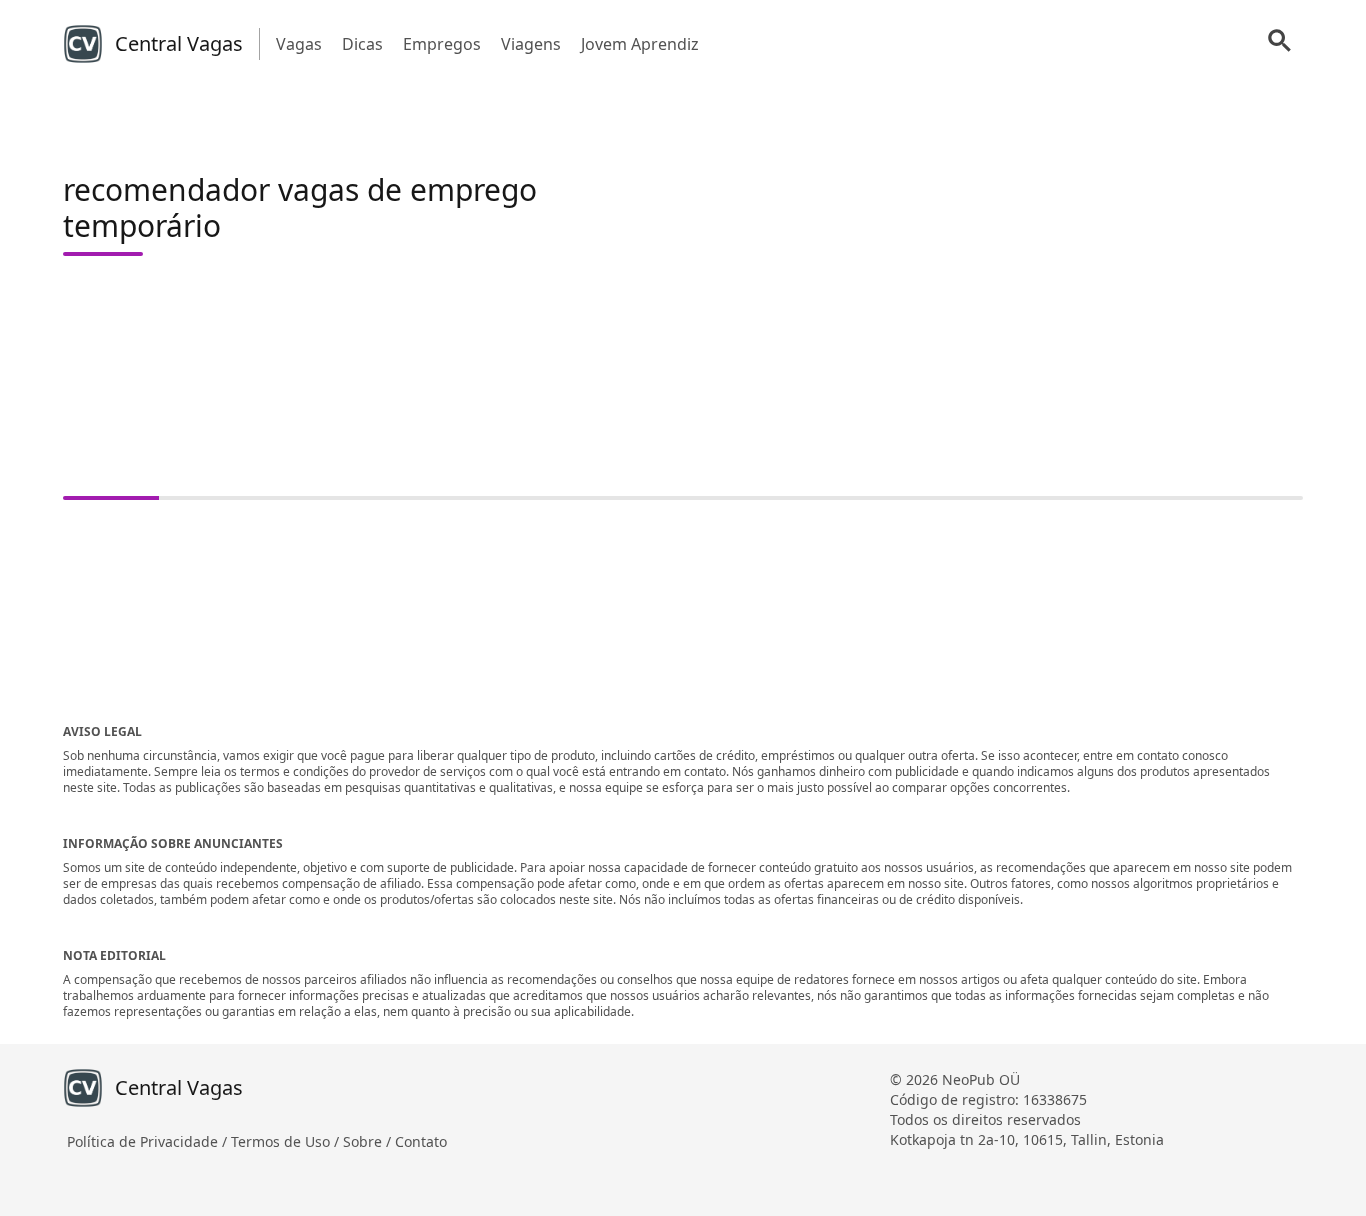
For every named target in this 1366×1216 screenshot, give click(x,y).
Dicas (362, 44)
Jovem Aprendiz (640, 44)
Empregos (442, 44)
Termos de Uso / (287, 1141)
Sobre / (369, 1141)
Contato (421, 1141)
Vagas (299, 44)
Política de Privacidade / (149, 1141)
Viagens (531, 44)
